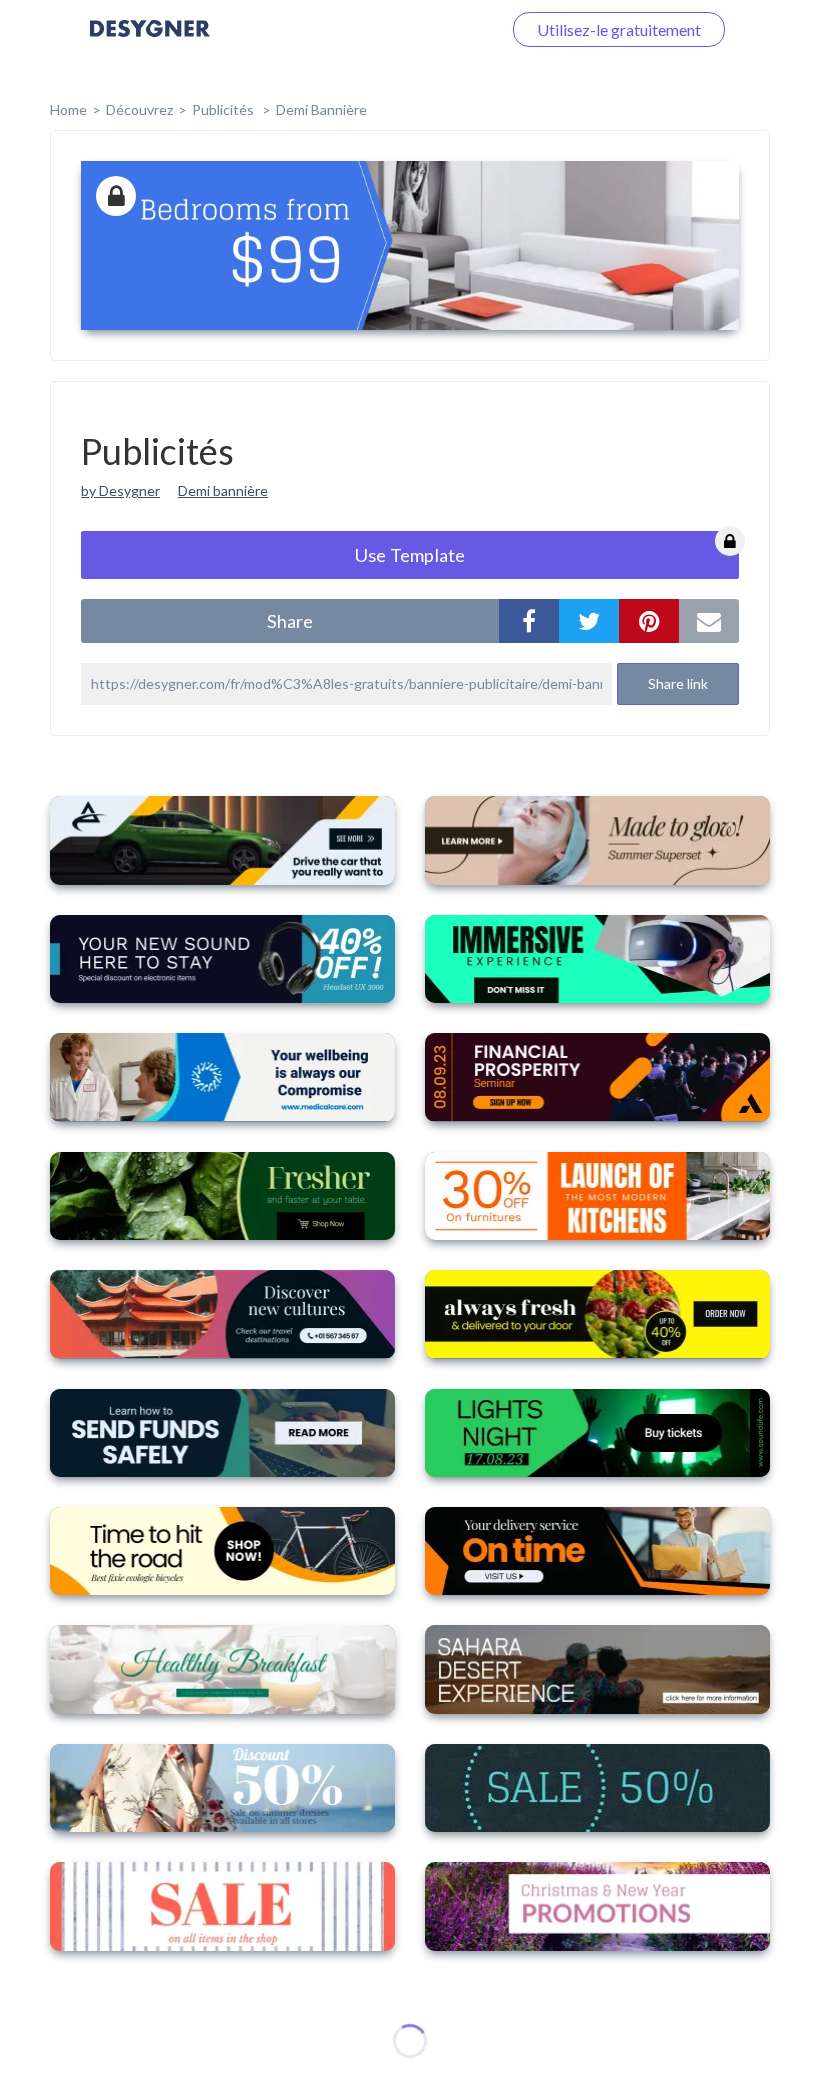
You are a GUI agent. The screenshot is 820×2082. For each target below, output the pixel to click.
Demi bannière (321, 109)
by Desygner (120, 490)
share (290, 621)
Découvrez (139, 109)
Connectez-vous (421, 29)
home (68, 109)
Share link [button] (678, 683)
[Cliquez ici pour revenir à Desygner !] (150, 42)
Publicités (224, 109)
